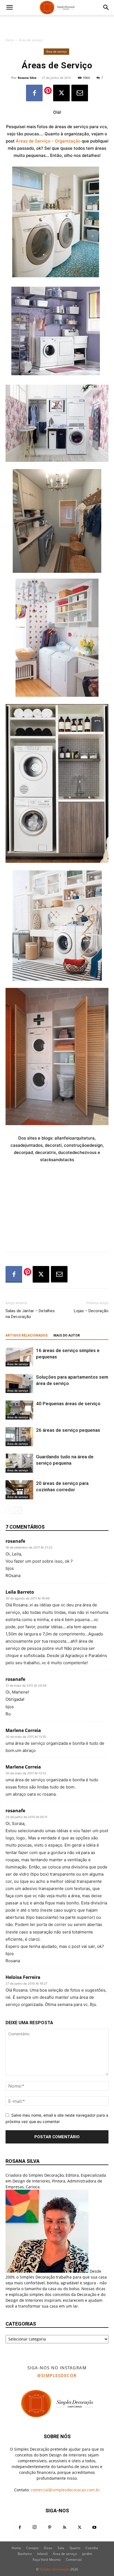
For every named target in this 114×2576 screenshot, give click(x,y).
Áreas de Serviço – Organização (48, 141)
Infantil (42, 2554)
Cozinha (92, 2548)
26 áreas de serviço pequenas (68, 1430)
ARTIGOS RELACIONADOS (27, 1335)
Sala (61, 2548)
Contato (32, 2548)
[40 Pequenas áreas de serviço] (19, 1410)
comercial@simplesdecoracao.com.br (65, 2490)
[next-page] (18, 1510)
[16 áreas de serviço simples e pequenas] (19, 1357)
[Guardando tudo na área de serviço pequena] (19, 1463)
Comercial (74, 2560)
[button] (9, 7)
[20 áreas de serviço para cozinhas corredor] (19, 1490)
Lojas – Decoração (91, 1311)
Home (16, 2548)
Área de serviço (31, 40)
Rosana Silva (27, 78)
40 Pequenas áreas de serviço (68, 1404)
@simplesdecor (57, 2375)
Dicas (48, 2548)
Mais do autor (67, 1335)
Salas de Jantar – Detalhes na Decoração (30, 1314)
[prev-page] (9, 1510)
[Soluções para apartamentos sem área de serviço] (19, 1383)
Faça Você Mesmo (47, 2560)
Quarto (75, 2548)
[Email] (80, 93)
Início (10, 40)
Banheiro (25, 2554)
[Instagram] (35, 2527)
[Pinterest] (50, 2528)
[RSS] (64, 2528)
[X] (61, 93)
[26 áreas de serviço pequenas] (19, 1437)
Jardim (87, 2554)
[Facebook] (34, 93)
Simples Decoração (55, 2569)
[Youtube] (94, 2528)
